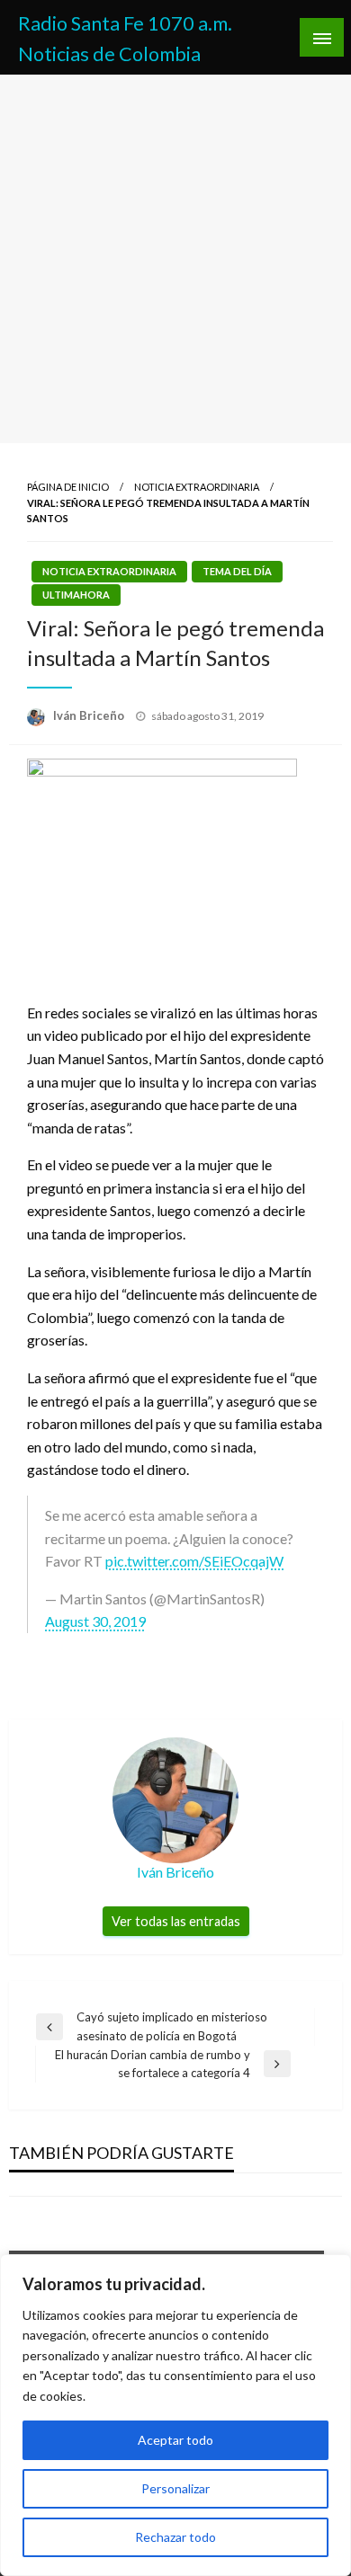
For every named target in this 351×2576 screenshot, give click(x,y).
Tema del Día (237, 571)
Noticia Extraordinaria (197, 487)
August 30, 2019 (95, 1621)
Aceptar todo (175, 2440)
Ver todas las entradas (176, 1921)
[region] (175, 2415)
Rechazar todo (175, 2537)
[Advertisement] (175, 259)
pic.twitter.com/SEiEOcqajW (194, 1561)
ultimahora (76, 595)
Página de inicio (68, 487)
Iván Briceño (90, 715)
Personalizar (175, 2488)
